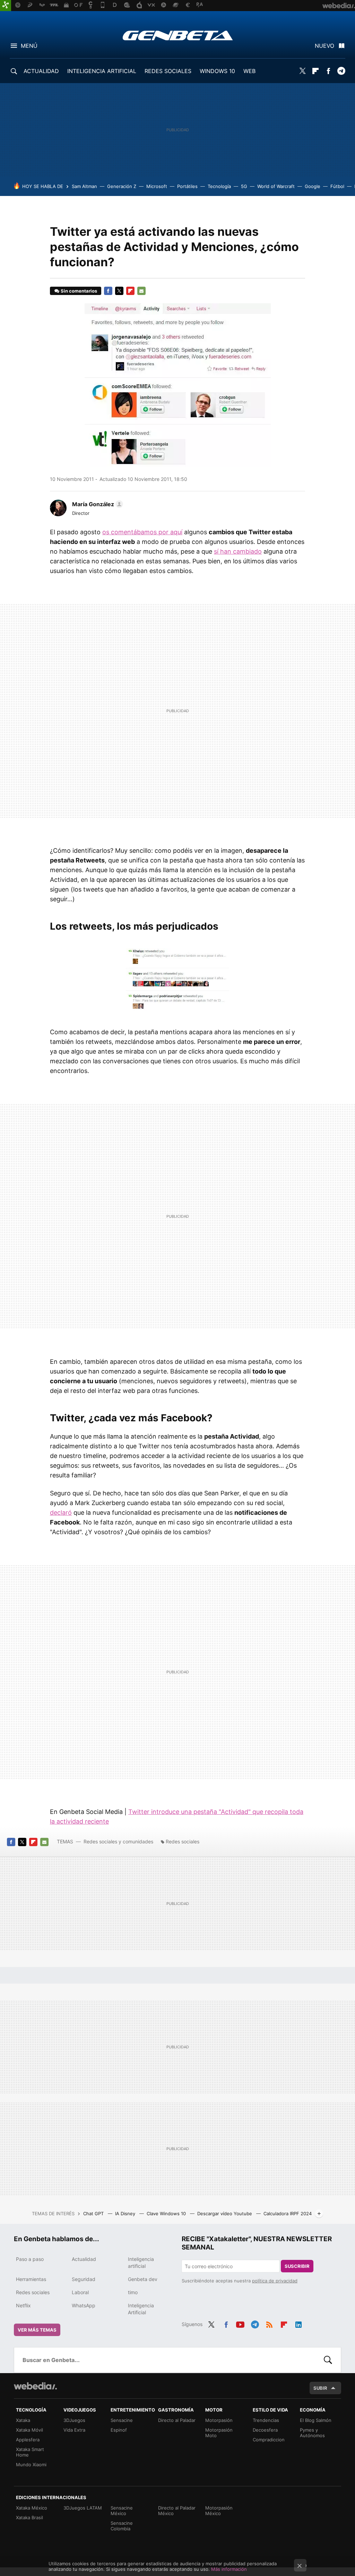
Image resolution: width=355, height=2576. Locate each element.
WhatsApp (84, 2305)
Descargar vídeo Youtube (225, 2213)
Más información (229, 2569)
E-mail (141, 291)
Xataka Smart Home (30, 2452)
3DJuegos (74, 2420)
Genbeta (178, 35)
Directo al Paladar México (177, 2511)
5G (244, 186)
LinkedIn (298, 2324)
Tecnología (219, 186)
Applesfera (28, 2440)
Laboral (80, 2292)
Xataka (23, 2420)
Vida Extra (74, 2430)
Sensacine (122, 2420)
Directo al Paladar (177, 2420)
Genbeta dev (143, 2279)
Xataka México (32, 2508)
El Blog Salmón (316, 2420)
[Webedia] (35, 2386)
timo (133, 2292)
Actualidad (84, 2259)
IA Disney (126, 2213)
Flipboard (315, 71)
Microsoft (157, 186)
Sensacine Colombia (122, 2526)
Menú (29, 46)
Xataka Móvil (29, 2430)
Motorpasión (219, 2420)
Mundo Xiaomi (31, 2465)
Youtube (240, 2324)
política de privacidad (275, 2281)
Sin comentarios (79, 291)
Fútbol (337, 186)
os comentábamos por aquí (142, 532)
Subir (320, 2388)
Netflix (23, 2305)
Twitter (303, 71)
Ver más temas (37, 2330)
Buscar (328, 2360)
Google (313, 186)
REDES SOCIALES (168, 71)
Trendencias (266, 2420)
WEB (249, 71)
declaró (61, 1513)
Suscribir (297, 2266)
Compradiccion (269, 2440)
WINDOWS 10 (217, 71)
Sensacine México (122, 2511)
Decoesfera (265, 2430)
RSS (269, 2324)
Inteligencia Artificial (141, 2309)
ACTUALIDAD (41, 71)
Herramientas (31, 2279)
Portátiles (187, 186)
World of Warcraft (276, 186)
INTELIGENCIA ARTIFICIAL (102, 71)
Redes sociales (183, 1841)
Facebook (328, 71)
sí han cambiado (238, 551)
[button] (97, 504)
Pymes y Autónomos (312, 2433)
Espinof (119, 2430)
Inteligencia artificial (141, 2262)
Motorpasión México (219, 2511)
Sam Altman (84, 186)
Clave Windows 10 (167, 2213)
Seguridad (84, 2279)
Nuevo (324, 46)
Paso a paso (30, 2259)
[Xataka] (6, 6)
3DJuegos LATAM (83, 2508)
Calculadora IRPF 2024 (288, 2213)
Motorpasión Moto (219, 2433)
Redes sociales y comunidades (118, 1841)
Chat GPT (94, 2213)
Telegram (341, 71)
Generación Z (122, 186)
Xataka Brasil (29, 2517)
